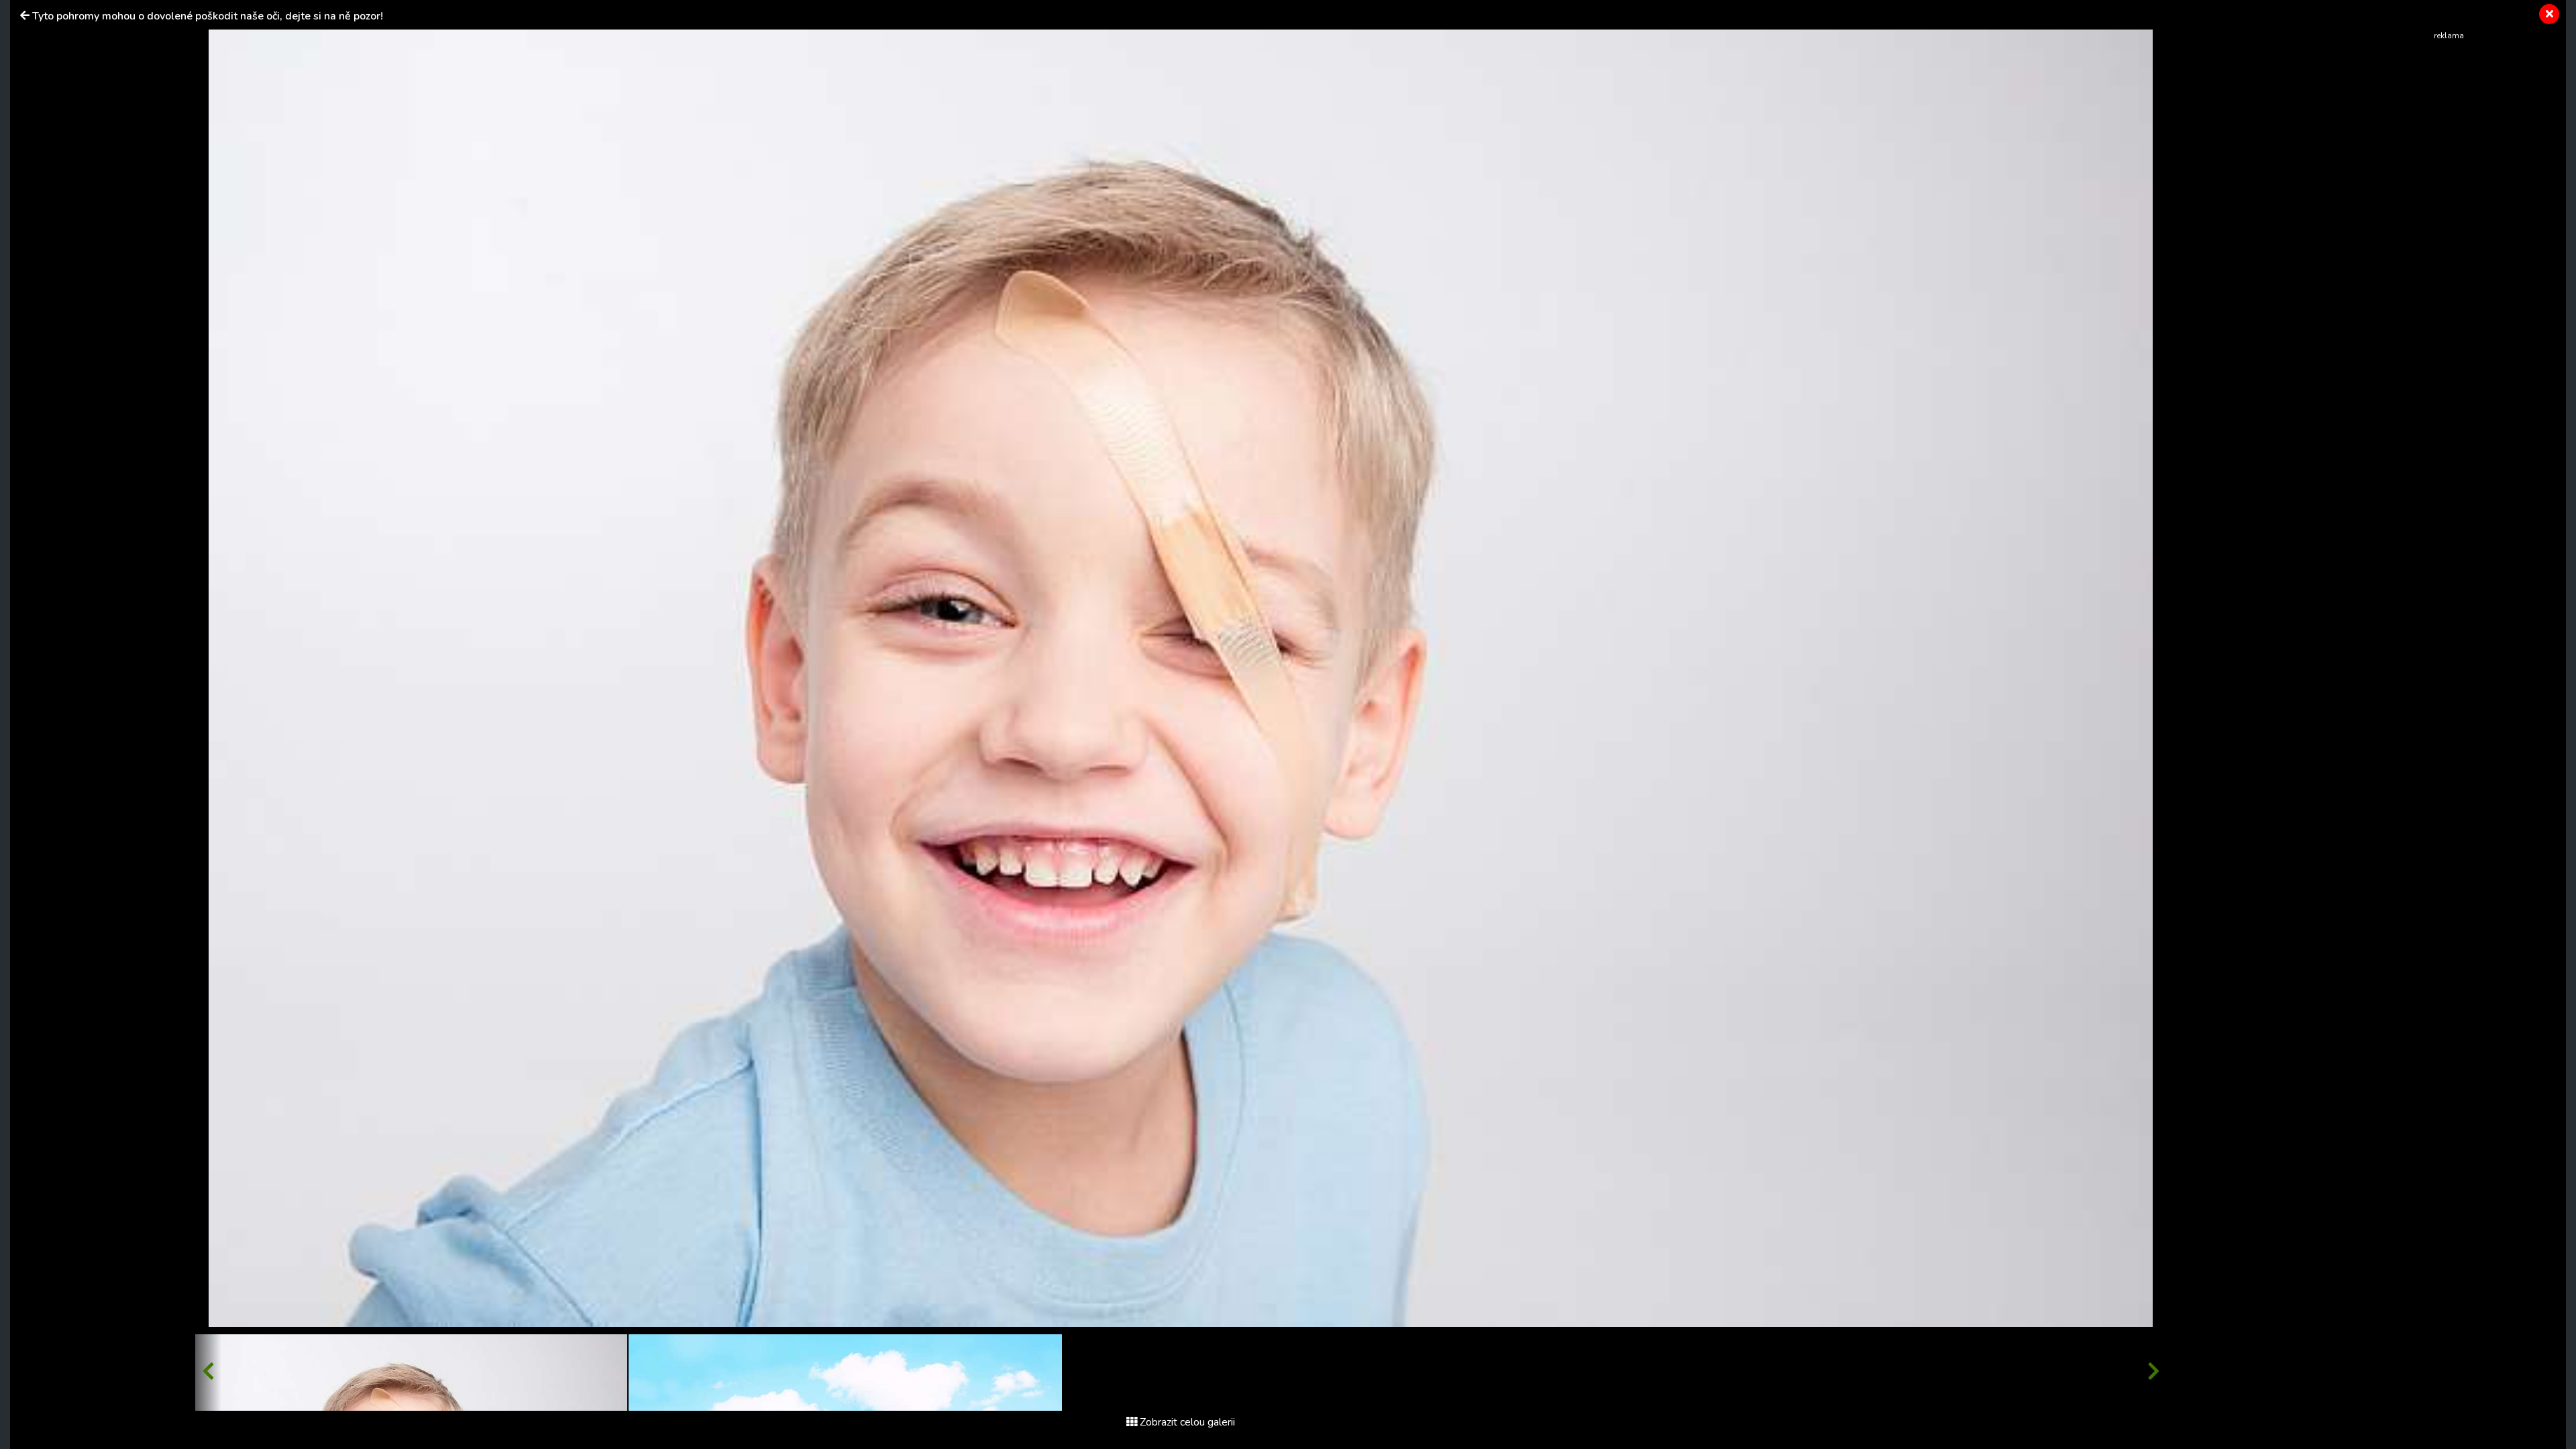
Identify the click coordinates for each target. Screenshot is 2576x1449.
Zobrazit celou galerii (1187, 1422)
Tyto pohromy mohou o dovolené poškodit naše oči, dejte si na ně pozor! (208, 16)
